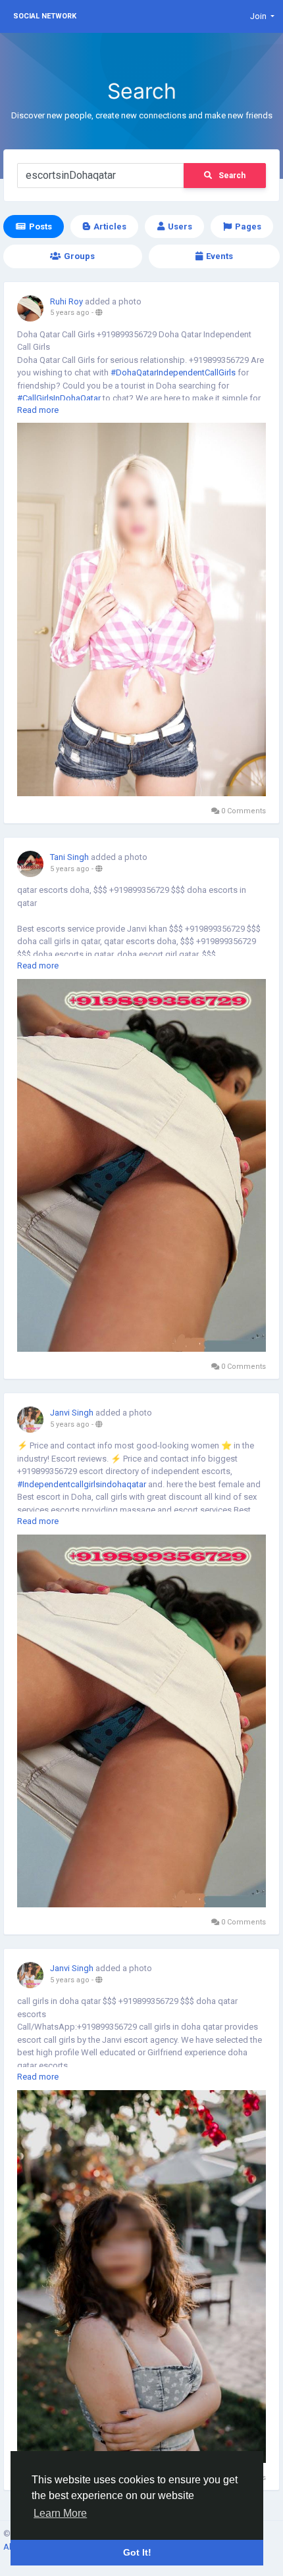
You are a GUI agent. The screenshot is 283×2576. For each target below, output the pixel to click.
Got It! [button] (137, 2552)
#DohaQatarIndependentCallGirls (173, 372)
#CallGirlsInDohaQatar (59, 398)
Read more (38, 410)
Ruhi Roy (66, 301)
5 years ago (70, 313)
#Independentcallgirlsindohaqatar (82, 1484)
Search (232, 176)
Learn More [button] (60, 2513)
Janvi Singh (72, 1413)
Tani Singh (69, 857)
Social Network (45, 16)
